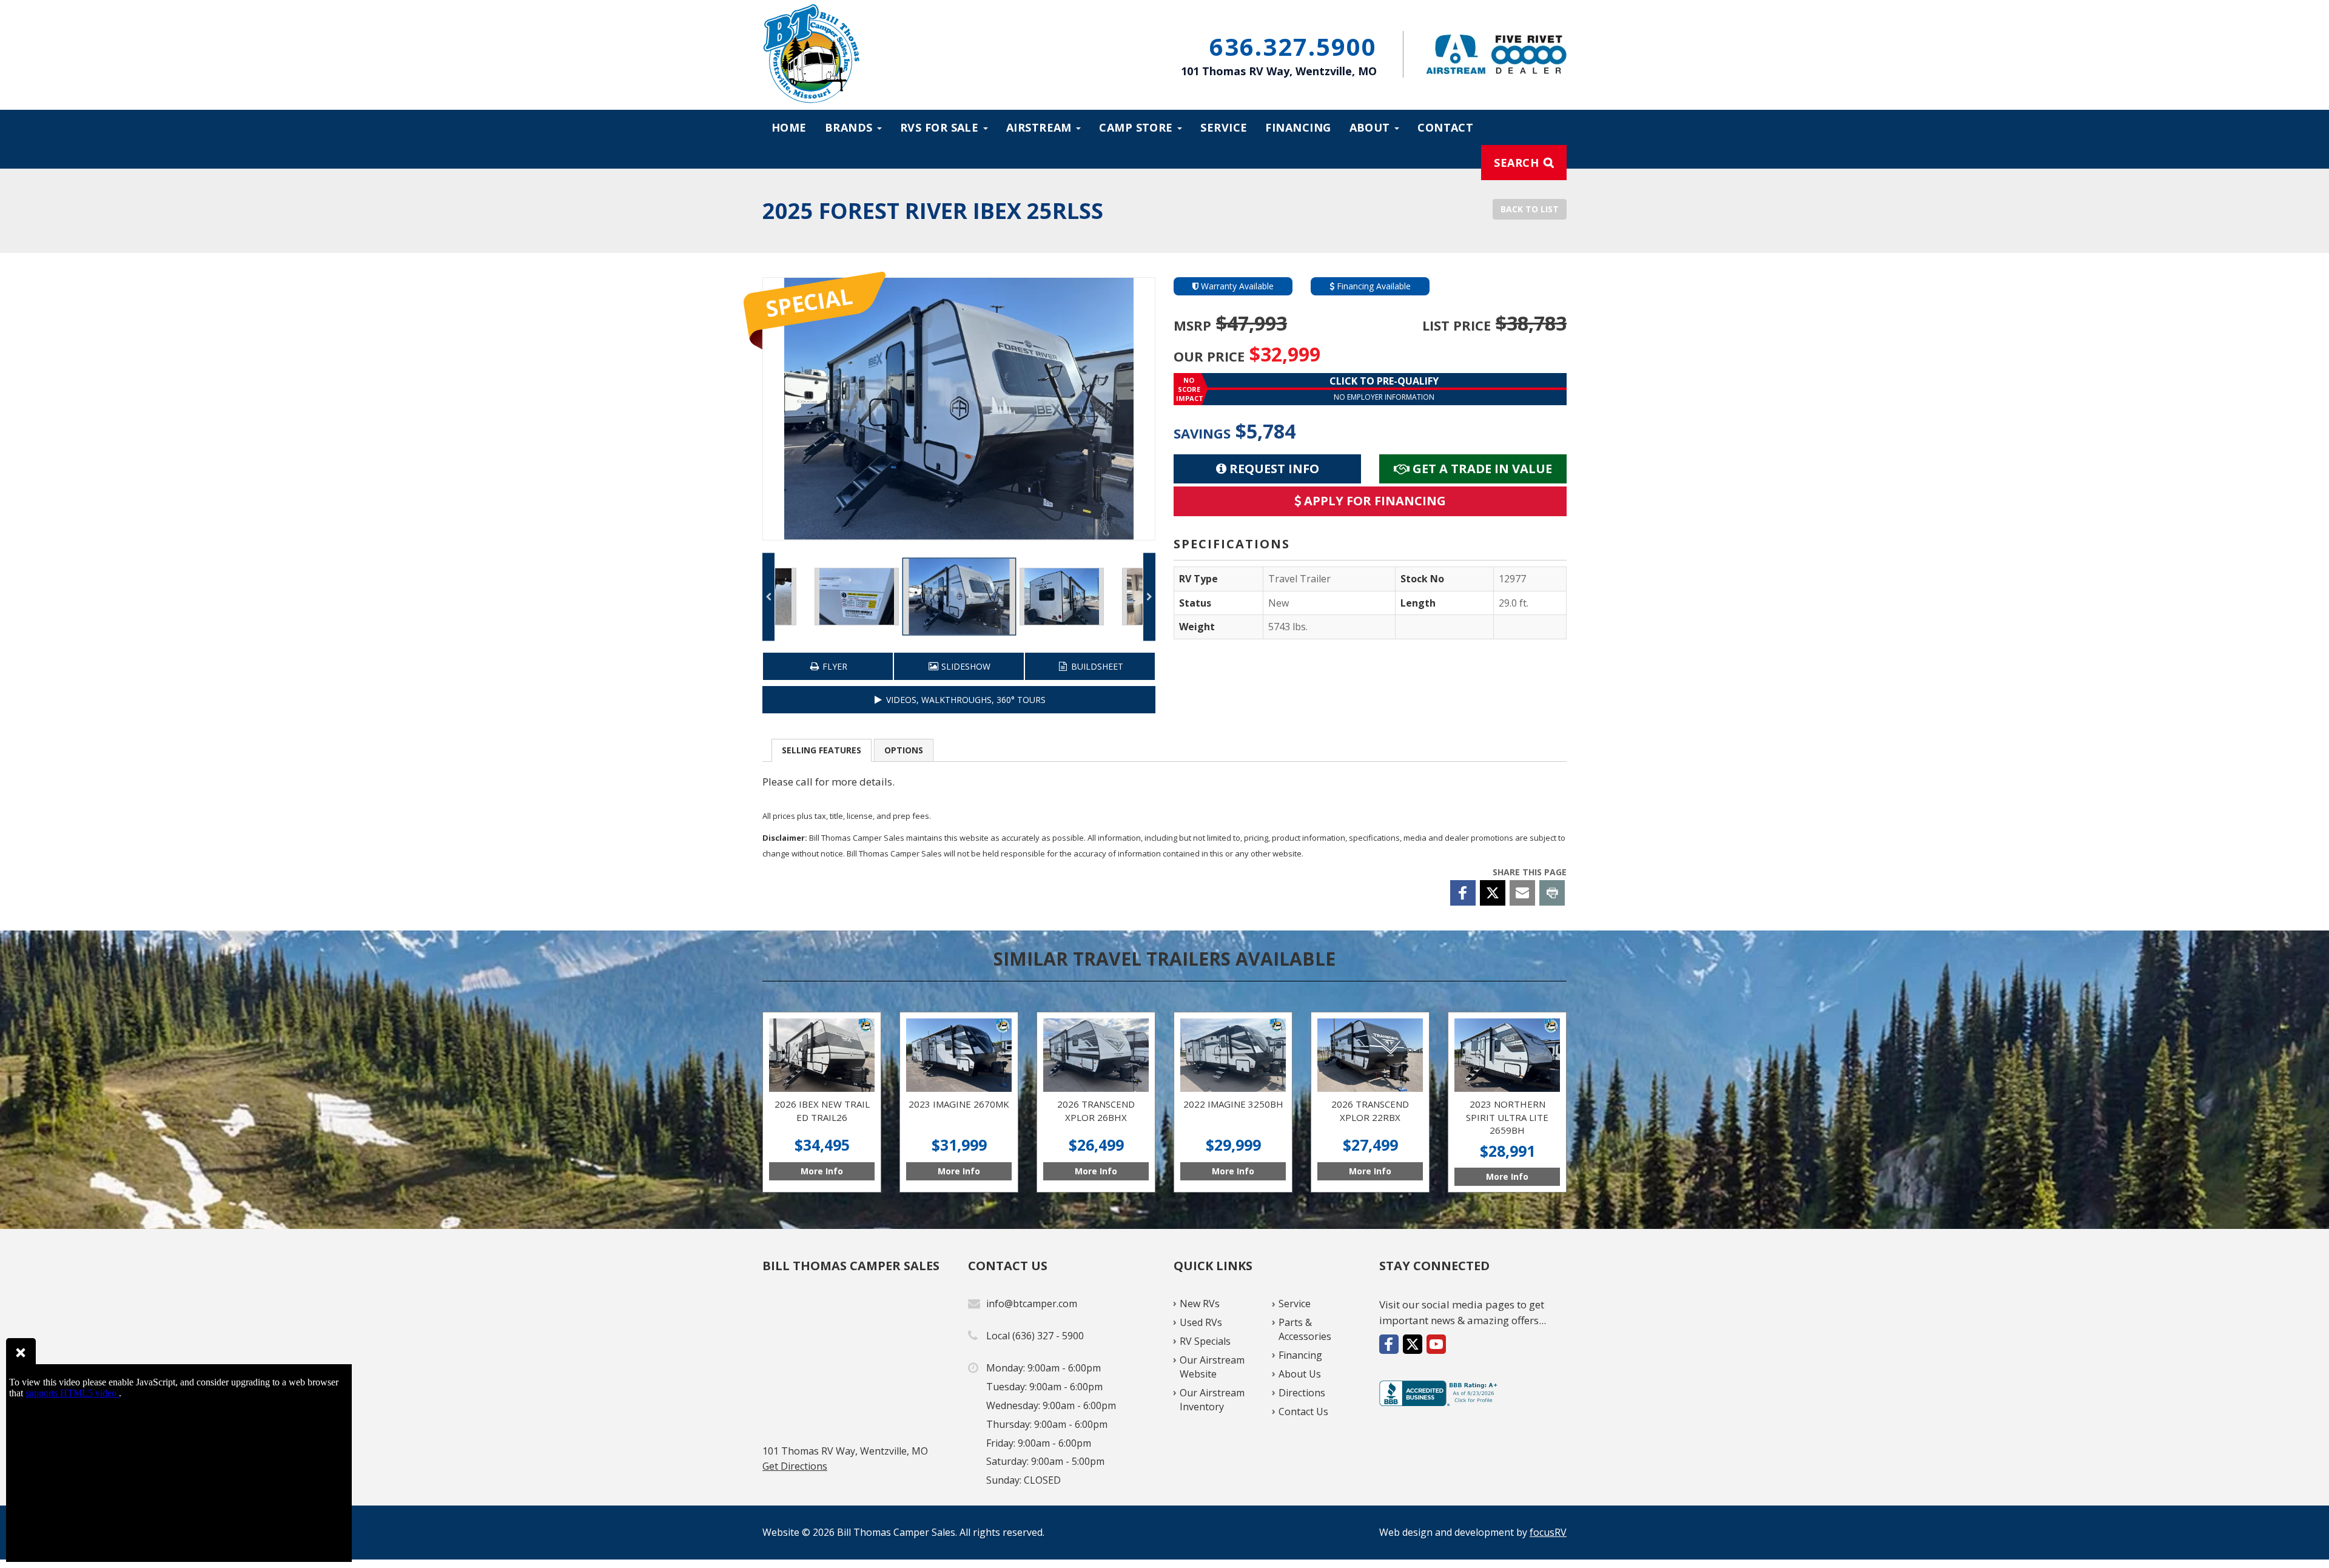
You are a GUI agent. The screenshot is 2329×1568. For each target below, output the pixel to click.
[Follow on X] (1413, 1344)
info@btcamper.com (1032, 1304)
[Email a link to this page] (1522, 893)
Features (822, 750)
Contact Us (1303, 1412)
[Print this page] (1552, 893)
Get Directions (795, 1466)
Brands (850, 127)
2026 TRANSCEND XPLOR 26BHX (1096, 1102)
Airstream (1041, 127)
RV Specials (1205, 1341)
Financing (1298, 127)
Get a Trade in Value (1481, 469)
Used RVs (1201, 1322)
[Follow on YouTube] (1436, 1344)
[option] (959, 409)
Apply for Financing (1373, 501)
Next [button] (1149, 597)
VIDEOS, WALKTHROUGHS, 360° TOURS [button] (965, 700)
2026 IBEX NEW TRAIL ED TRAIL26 (822, 1102)
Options (904, 750)
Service (1224, 127)
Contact (1445, 127)
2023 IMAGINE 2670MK (959, 1102)
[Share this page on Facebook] (1463, 893)
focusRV (1548, 1532)
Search (1516, 163)
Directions (1302, 1393)
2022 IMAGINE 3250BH (1233, 1102)
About (1372, 127)
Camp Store (1138, 127)
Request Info (1273, 469)
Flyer (834, 666)
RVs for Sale (941, 127)
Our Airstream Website (1212, 1367)
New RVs (1200, 1304)
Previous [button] (768, 597)
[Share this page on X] (1493, 893)
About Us (1300, 1374)
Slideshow (965, 666)
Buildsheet (1096, 666)
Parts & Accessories (1305, 1329)
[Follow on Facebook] (1389, 1344)
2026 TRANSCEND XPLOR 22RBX (1370, 1102)
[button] (1370, 389)
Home (789, 127)
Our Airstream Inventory (1212, 1400)
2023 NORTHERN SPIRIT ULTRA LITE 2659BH (1507, 1102)
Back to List (1530, 209)
